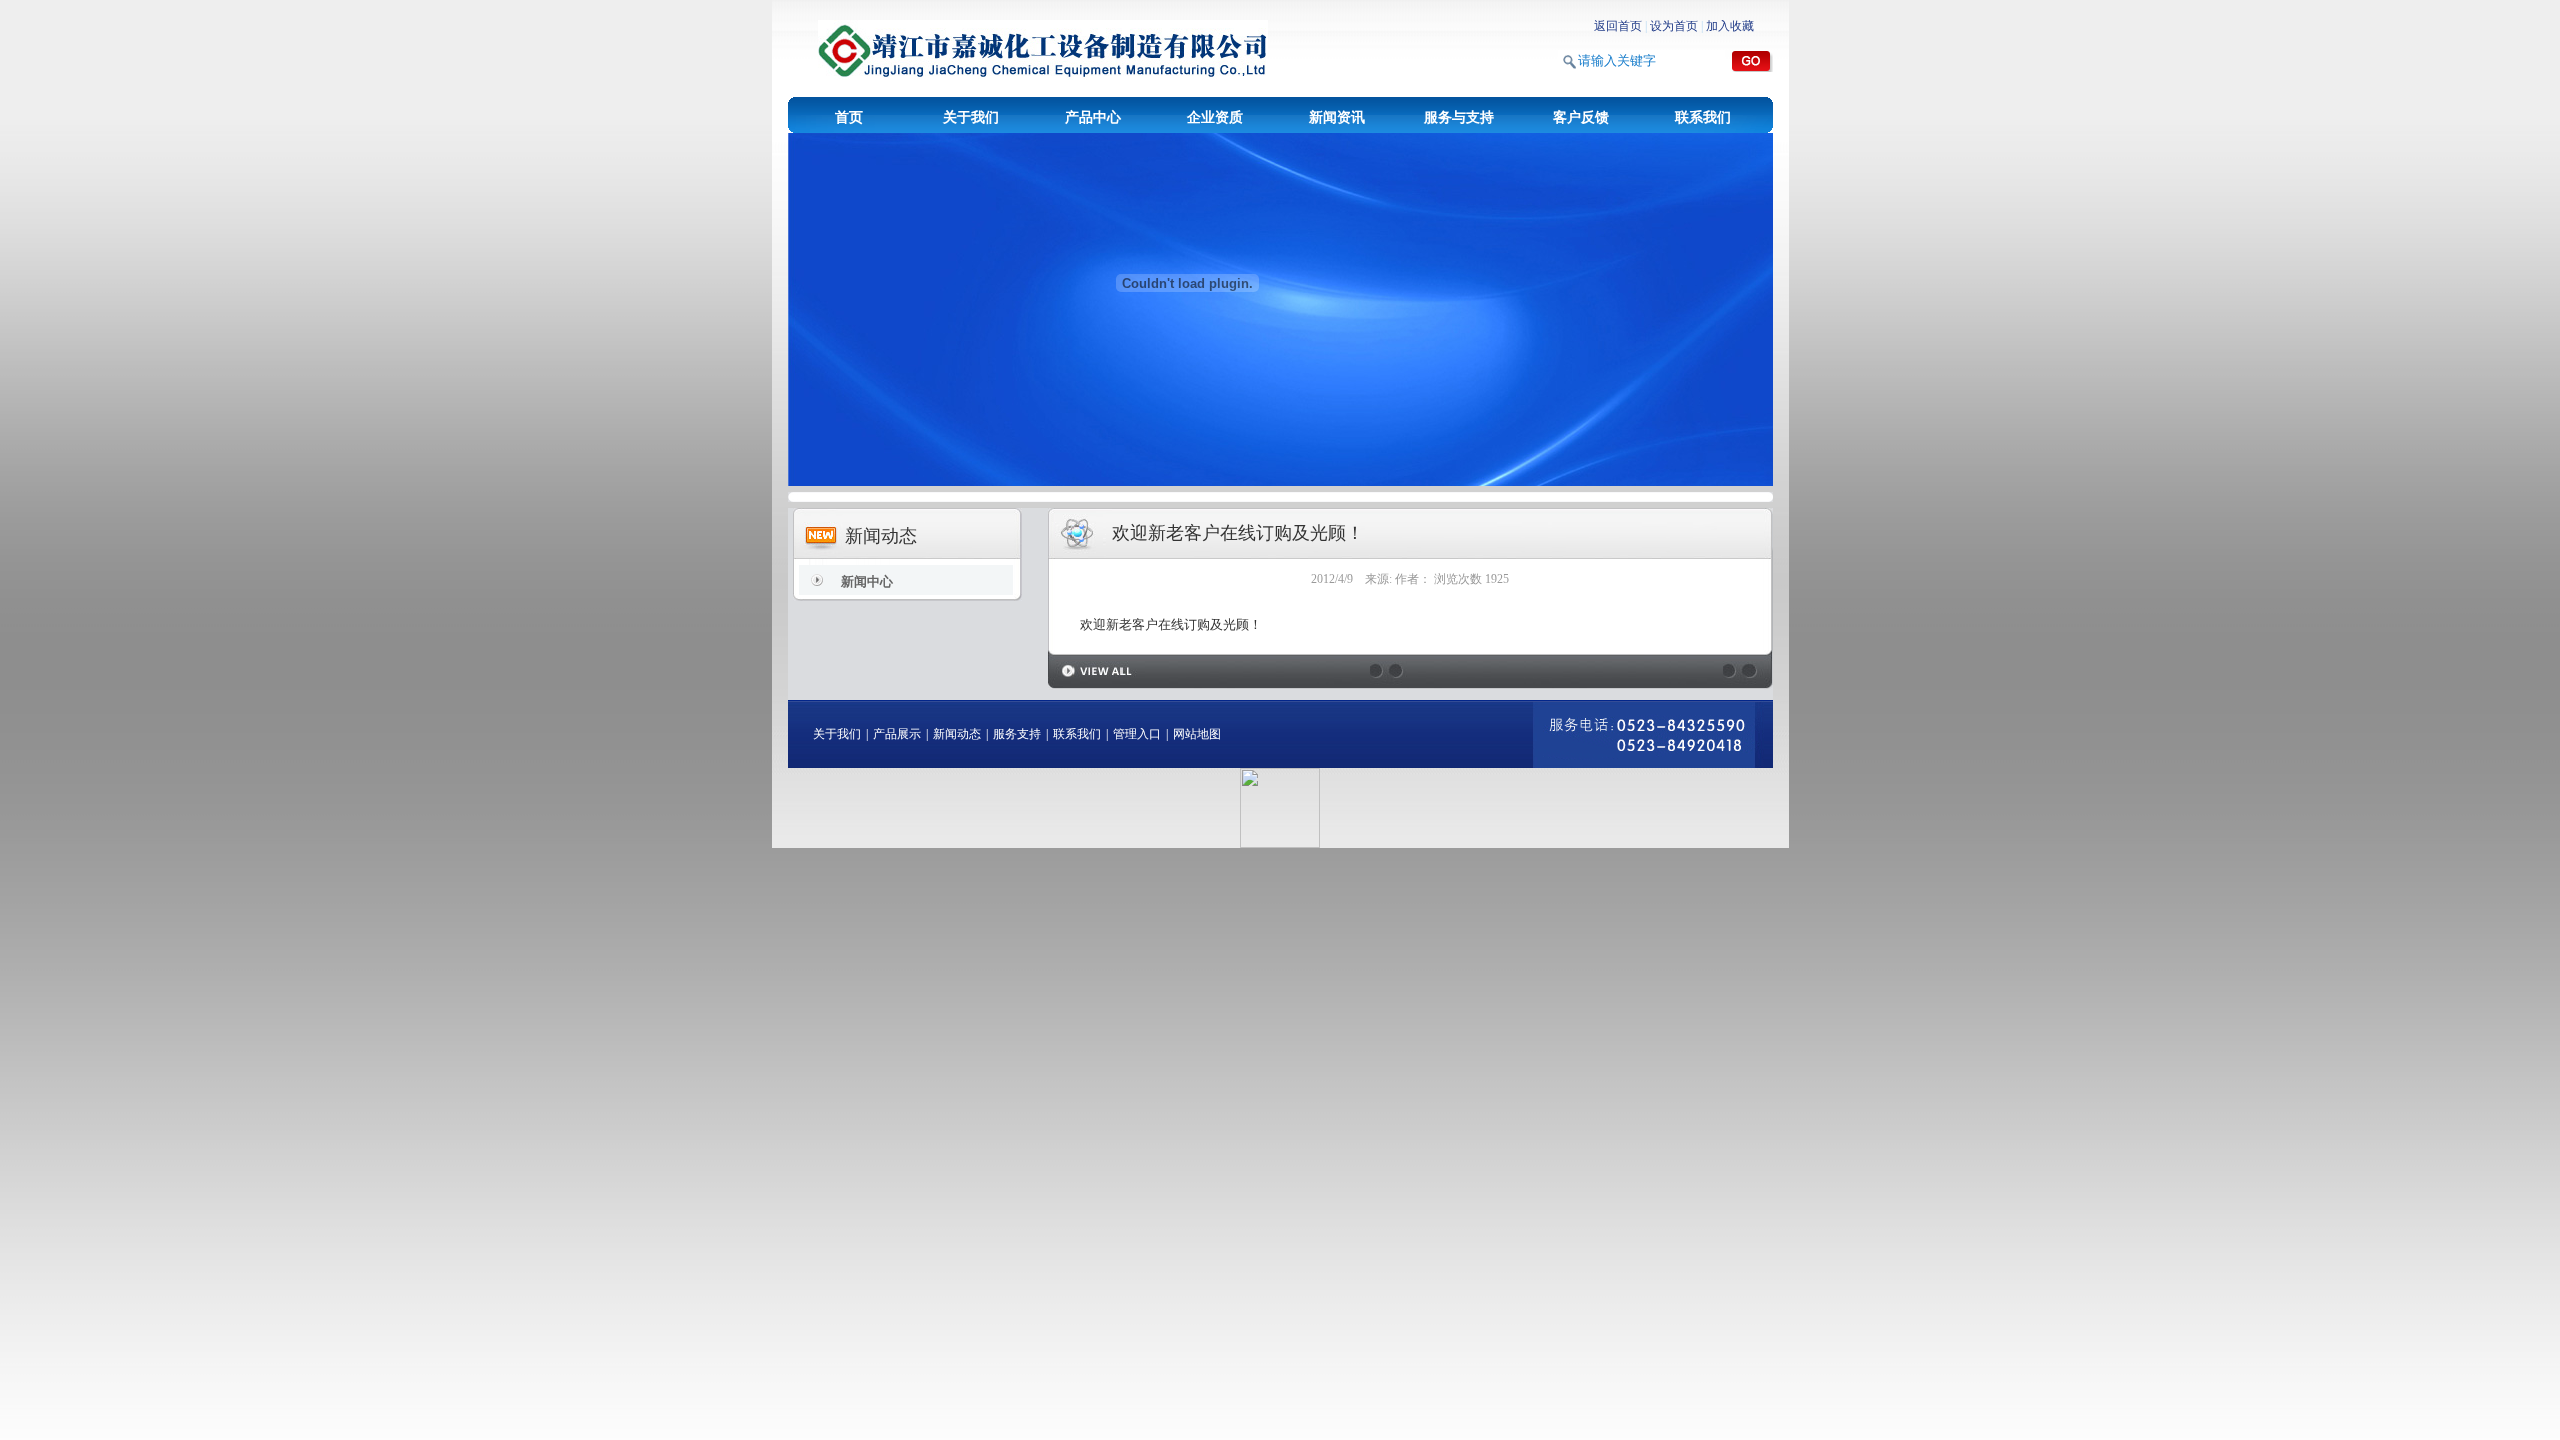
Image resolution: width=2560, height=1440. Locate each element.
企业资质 (1215, 117)
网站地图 (1197, 734)
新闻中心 (867, 581)
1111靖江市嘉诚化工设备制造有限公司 (1043, 50)
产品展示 (897, 734)
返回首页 (1618, 26)
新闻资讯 (1337, 117)
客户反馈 (1581, 117)
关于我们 (971, 117)
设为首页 (1674, 26)
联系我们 (1703, 117)
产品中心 (1093, 117)
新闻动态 (957, 734)
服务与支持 (1459, 117)
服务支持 (1017, 734)
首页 (849, 117)
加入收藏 (1730, 26)
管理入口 (1137, 734)
